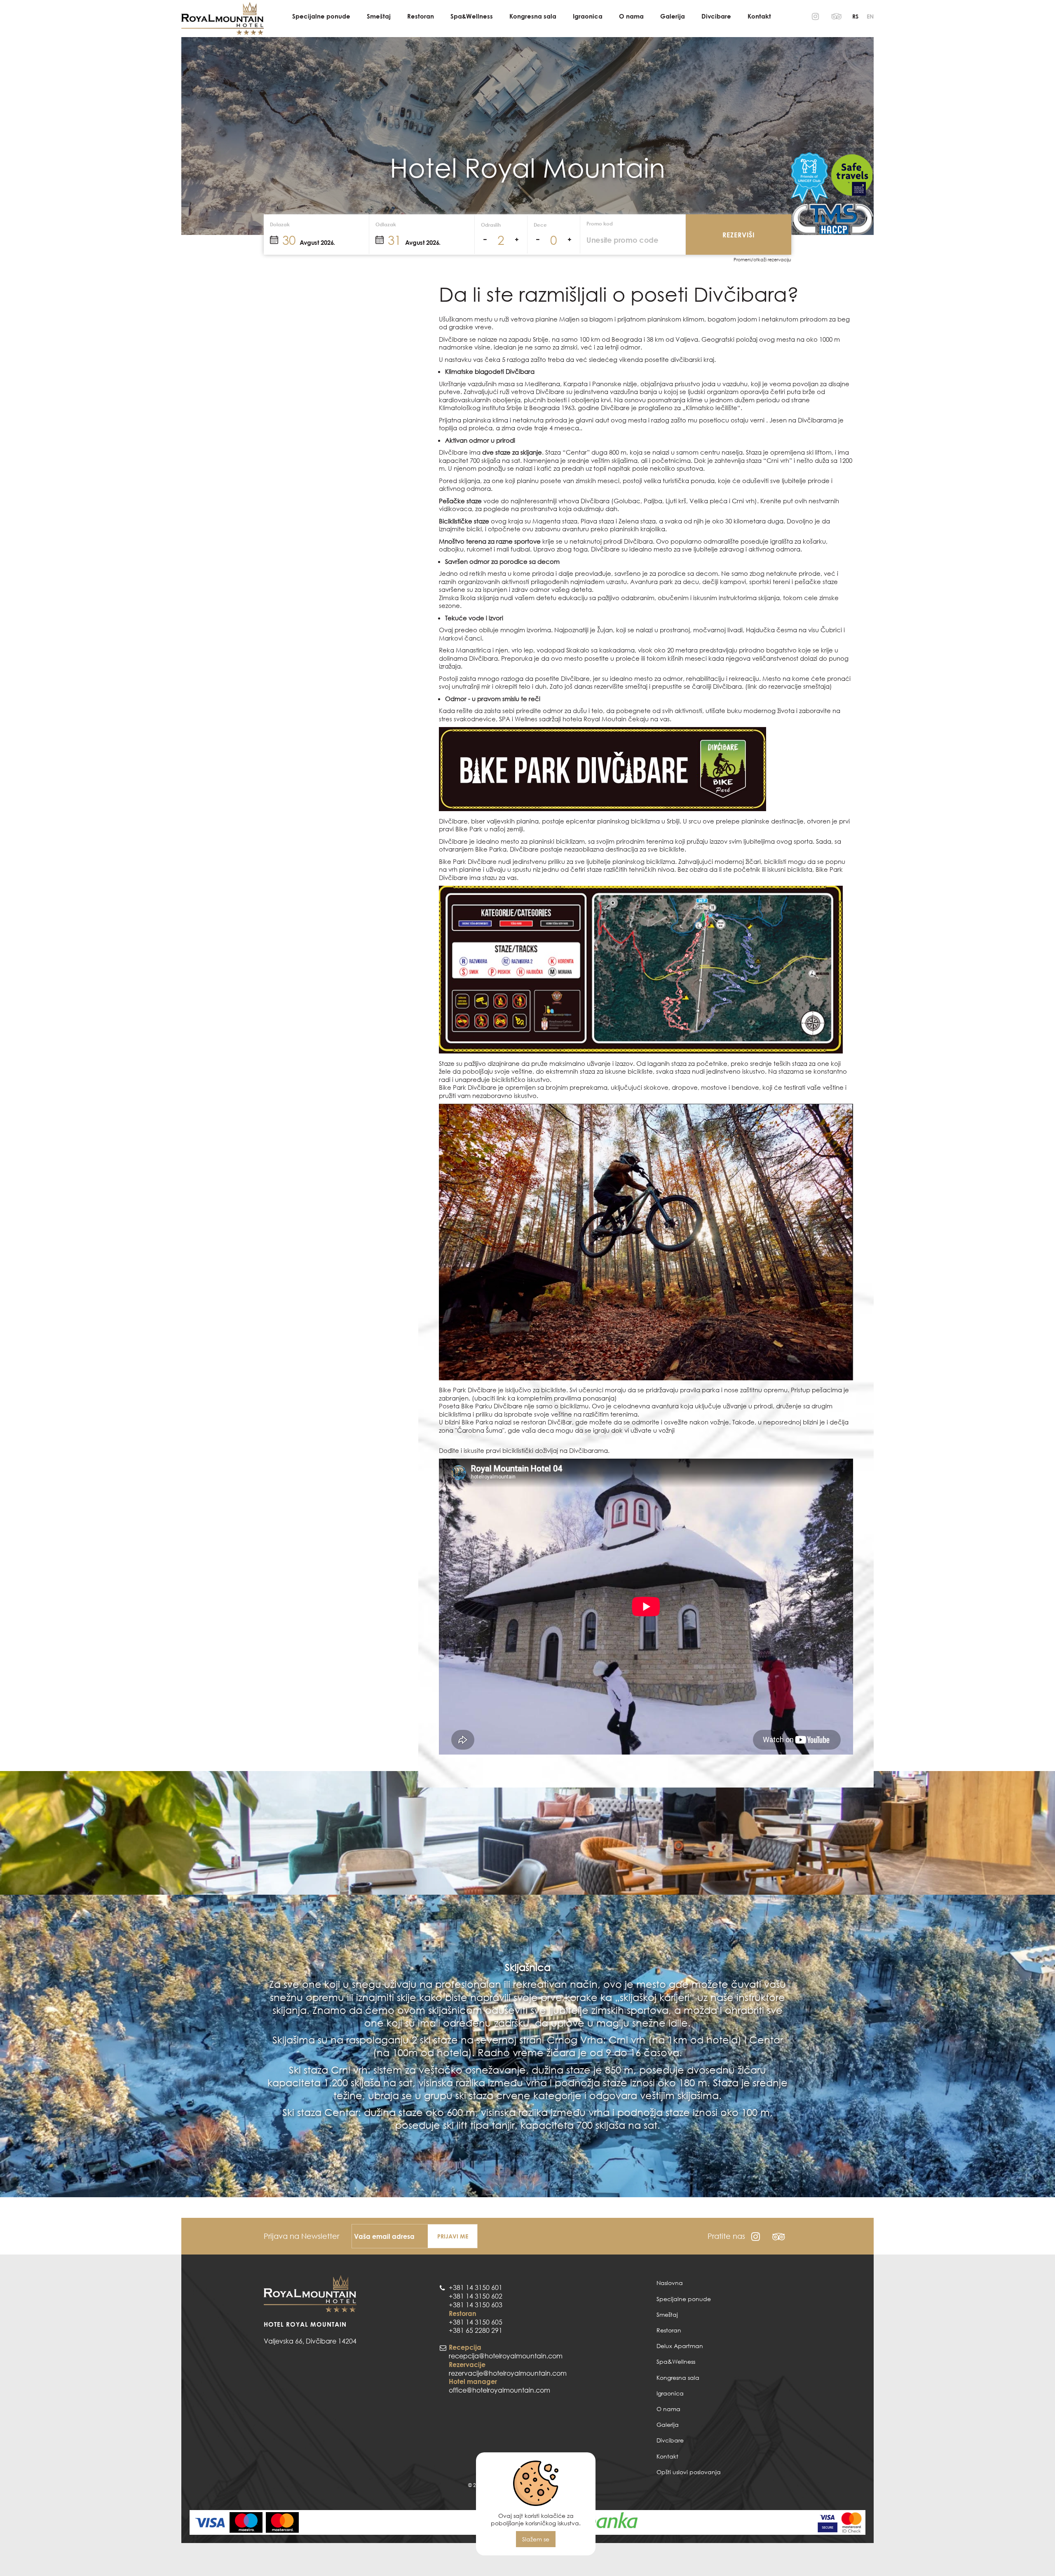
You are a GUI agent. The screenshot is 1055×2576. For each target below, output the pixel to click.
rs (855, 16)
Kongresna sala (533, 16)
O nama (631, 16)
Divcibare (716, 16)
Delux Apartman (680, 2346)
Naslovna (670, 2283)
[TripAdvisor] (837, 16)
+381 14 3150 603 (476, 2305)
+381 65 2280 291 (476, 2330)
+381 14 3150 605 (476, 2322)
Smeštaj (379, 16)
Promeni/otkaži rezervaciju (762, 260)
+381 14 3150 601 (476, 2287)
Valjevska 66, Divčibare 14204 (310, 2341)
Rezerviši (739, 235)
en (870, 16)
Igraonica (588, 16)
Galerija (673, 16)
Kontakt (759, 16)
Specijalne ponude (321, 16)
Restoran (421, 16)
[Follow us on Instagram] (815, 16)
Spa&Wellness (472, 16)
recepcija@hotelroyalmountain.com (506, 2356)
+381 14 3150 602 (476, 2296)
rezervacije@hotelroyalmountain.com (508, 2373)
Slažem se (536, 2539)
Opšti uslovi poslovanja (689, 2472)
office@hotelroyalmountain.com (499, 2390)
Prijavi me (453, 2236)
